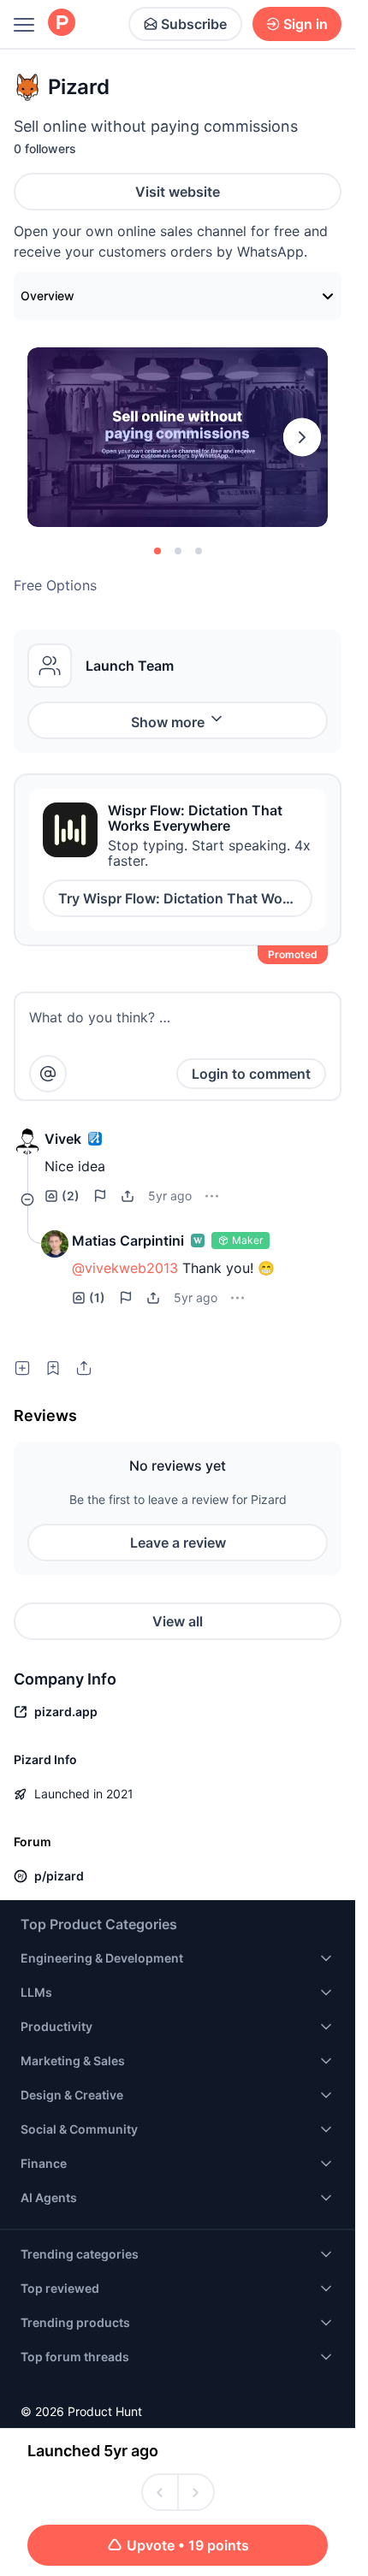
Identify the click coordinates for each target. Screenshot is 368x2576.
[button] (27, 1142)
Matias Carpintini (128, 1241)
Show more (168, 722)
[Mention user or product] (48, 1074)
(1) (97, 1297)
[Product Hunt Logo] (62, 24)
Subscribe (194, 24)
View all (178, 1621)
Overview (47, 296)
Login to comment (251, 1074)
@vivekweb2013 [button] (125, 1268)
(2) (71, 1196)
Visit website (178, 192)
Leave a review (178, 1543)
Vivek (63, 1139)
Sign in (306, 24)
